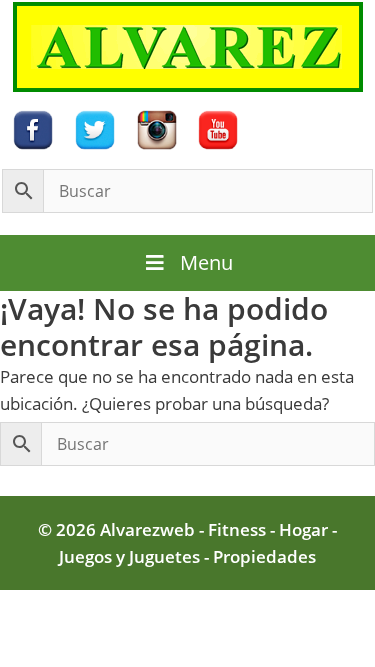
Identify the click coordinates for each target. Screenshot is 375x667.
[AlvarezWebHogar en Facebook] (33, 128)
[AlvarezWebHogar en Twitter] (95, 128)
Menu (206, 262)
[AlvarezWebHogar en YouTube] (218, 128)
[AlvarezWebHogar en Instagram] (157, 128)
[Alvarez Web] (188, 45)
